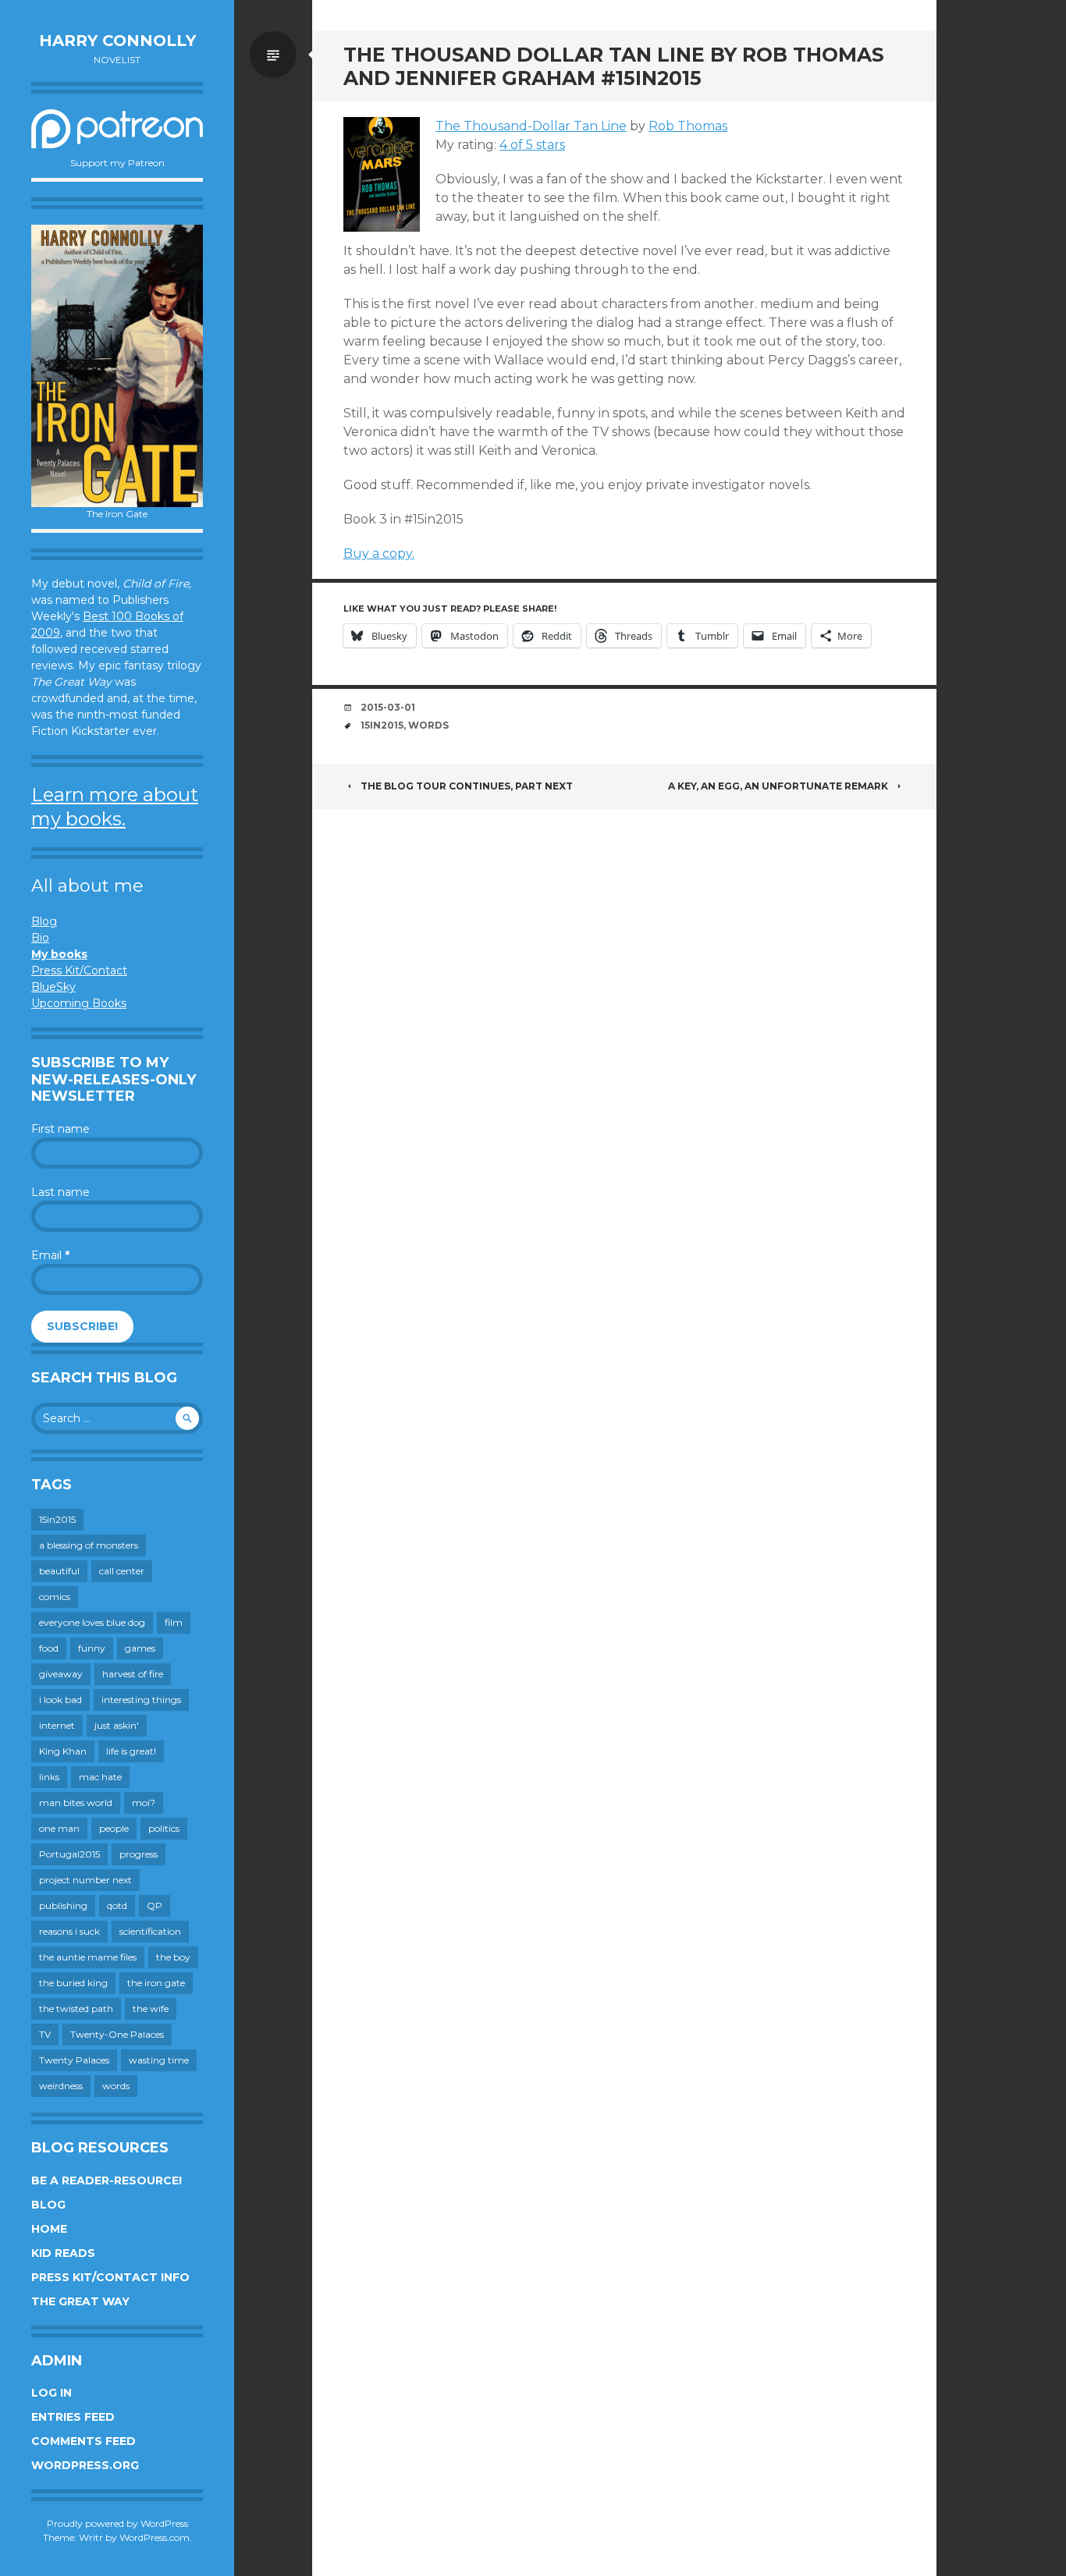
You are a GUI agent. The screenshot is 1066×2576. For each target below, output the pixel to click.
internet (57, 1725)
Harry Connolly (117, 41)
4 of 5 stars (532, 145)
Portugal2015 (69, 1854)
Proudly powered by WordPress (117, 2523)
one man (59, 1828)
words (116, 2086)
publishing (63, 1905)
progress (139, 1854)
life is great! (131, 1751)
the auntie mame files (88, 1957)
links (49, 1777)
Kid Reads (63, 2253)
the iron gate (156, 1983)
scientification (150, 1931)
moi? (144, 1802)
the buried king (73, 1983)
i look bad (60, 1700)
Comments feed (84, 2441)
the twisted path (76, 2008)
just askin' (117, 1725)
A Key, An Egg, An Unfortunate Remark (778, 786)
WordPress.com (155, 2537)
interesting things (141, 1700)
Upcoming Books (79, 1003)
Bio (40, 938)
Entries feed (73, 2417)
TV (45, 2034)
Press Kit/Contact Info (110, 2277)
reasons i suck (69, 1931)
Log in (52, 2393)
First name (60, 1129)
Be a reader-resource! (107, 2180)
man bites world (76, 1802)
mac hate (100, 1777)
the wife (151, 2008)
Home (49, 2229)
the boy (173, 1957)
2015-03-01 (388, 707)
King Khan (63, 1751)
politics (164, 1828)
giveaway (61, 1674)
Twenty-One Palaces (117, 2034)
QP (155, 1905)
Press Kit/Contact (79, 970)
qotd (117, 1905)
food (49, 1648)
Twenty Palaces (74, 2060)
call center (122, 1571)
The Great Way (80, 2301)
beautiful (59, 1571)
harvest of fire (133, 1674)
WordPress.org (85, 2465)
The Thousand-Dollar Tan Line (531, 126)
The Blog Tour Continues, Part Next (467, 786)
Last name (60, 1192)
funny (92, 1648)
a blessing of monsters (89, 1545)
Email (50, 1255)
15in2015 (57, 1519)
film (174, 1622)
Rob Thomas (688, 126)
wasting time (159, 2060)
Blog (44, 921)
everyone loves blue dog (92, 1622)
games (140, 1648)
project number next (85, 1880)
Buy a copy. (379, 554)
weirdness (61, 2086)
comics (55, 1597)
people (114, 1828)
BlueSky (53, 987)
